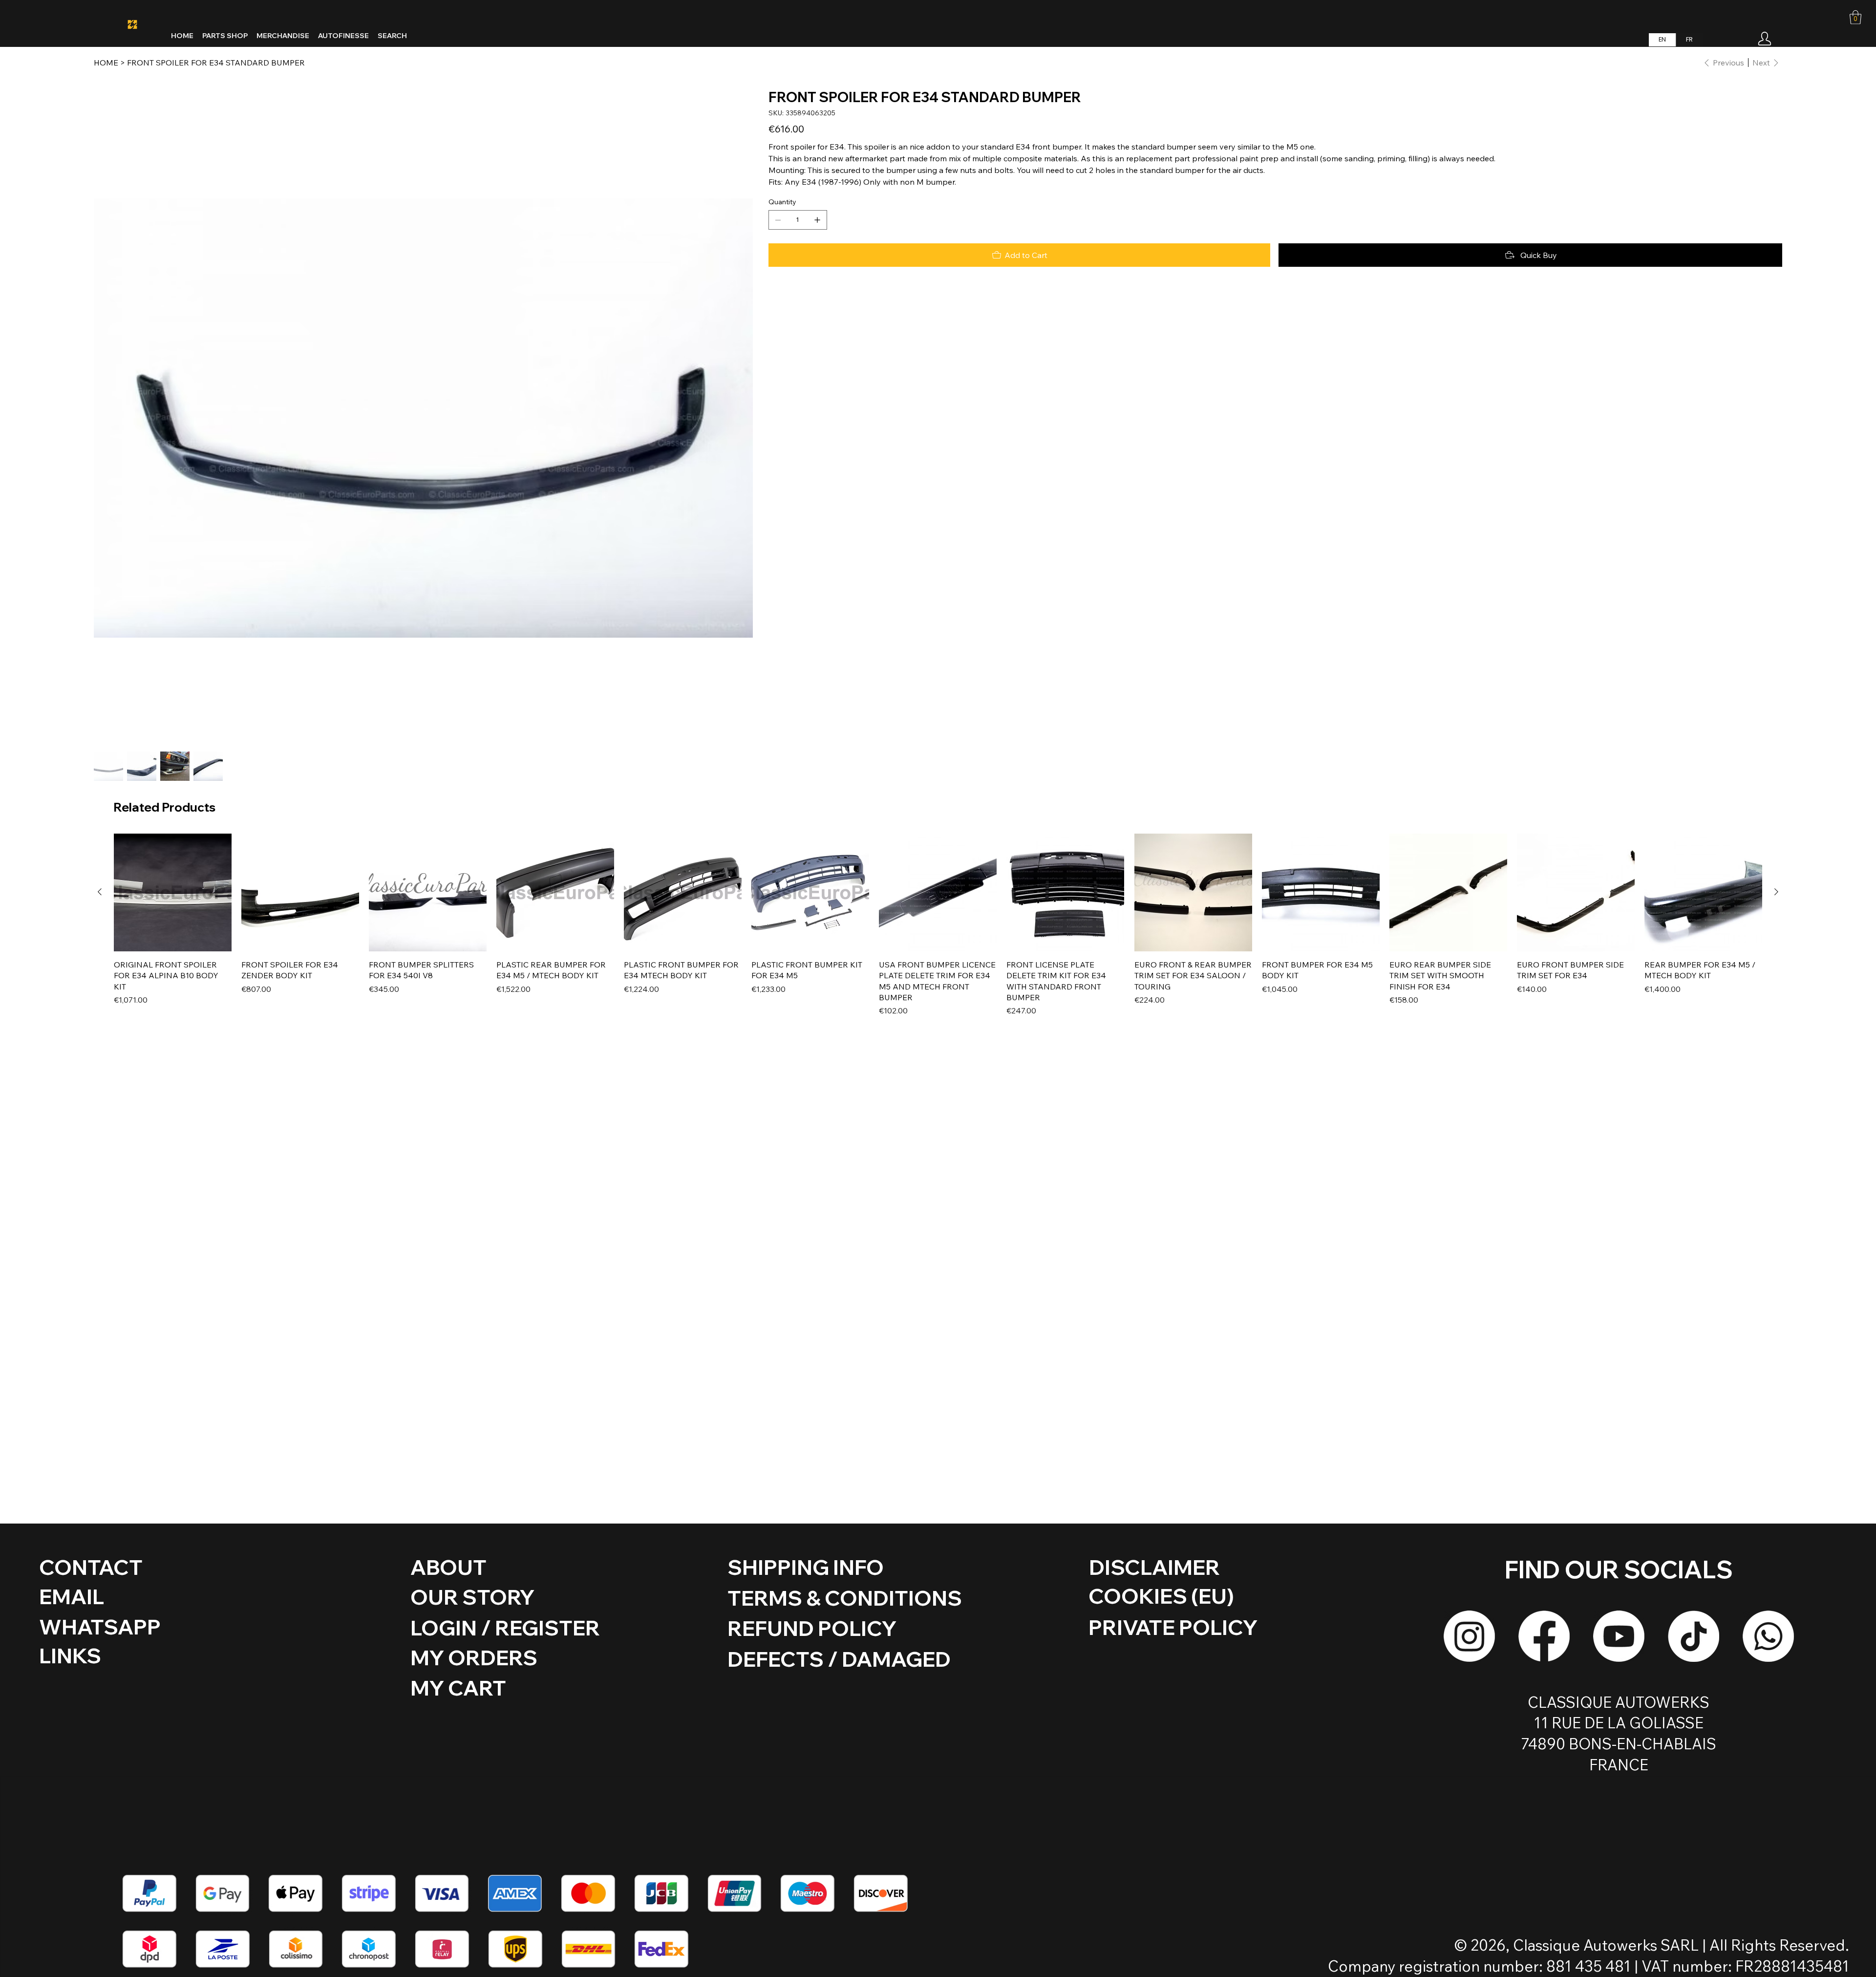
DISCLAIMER (1154, 1567)
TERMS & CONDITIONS (845, 1598)
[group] (938, 925)
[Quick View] (173, 892)
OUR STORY (472, 1597)
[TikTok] (1694, 1636)
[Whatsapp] (1768, 1636)
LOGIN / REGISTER (505, 1628)
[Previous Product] (100, 892)
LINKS (70, 1655)
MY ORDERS (474, 1657)
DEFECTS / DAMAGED (839, 1659)
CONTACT (91, 1567)
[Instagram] (1469, 1636)
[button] (1855, 17)
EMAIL (72, 1596)
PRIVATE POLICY (1173, 1627)
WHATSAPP (100, 1627)
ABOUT (448, 1567)
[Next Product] (1776, 892)
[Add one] (817, 220)
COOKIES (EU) (1161, 1596)
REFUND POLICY (812, 1628)
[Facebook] (1544, 1636)
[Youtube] (1619, 1636)
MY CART (458, 1688)
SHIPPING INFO (806, 1567)
